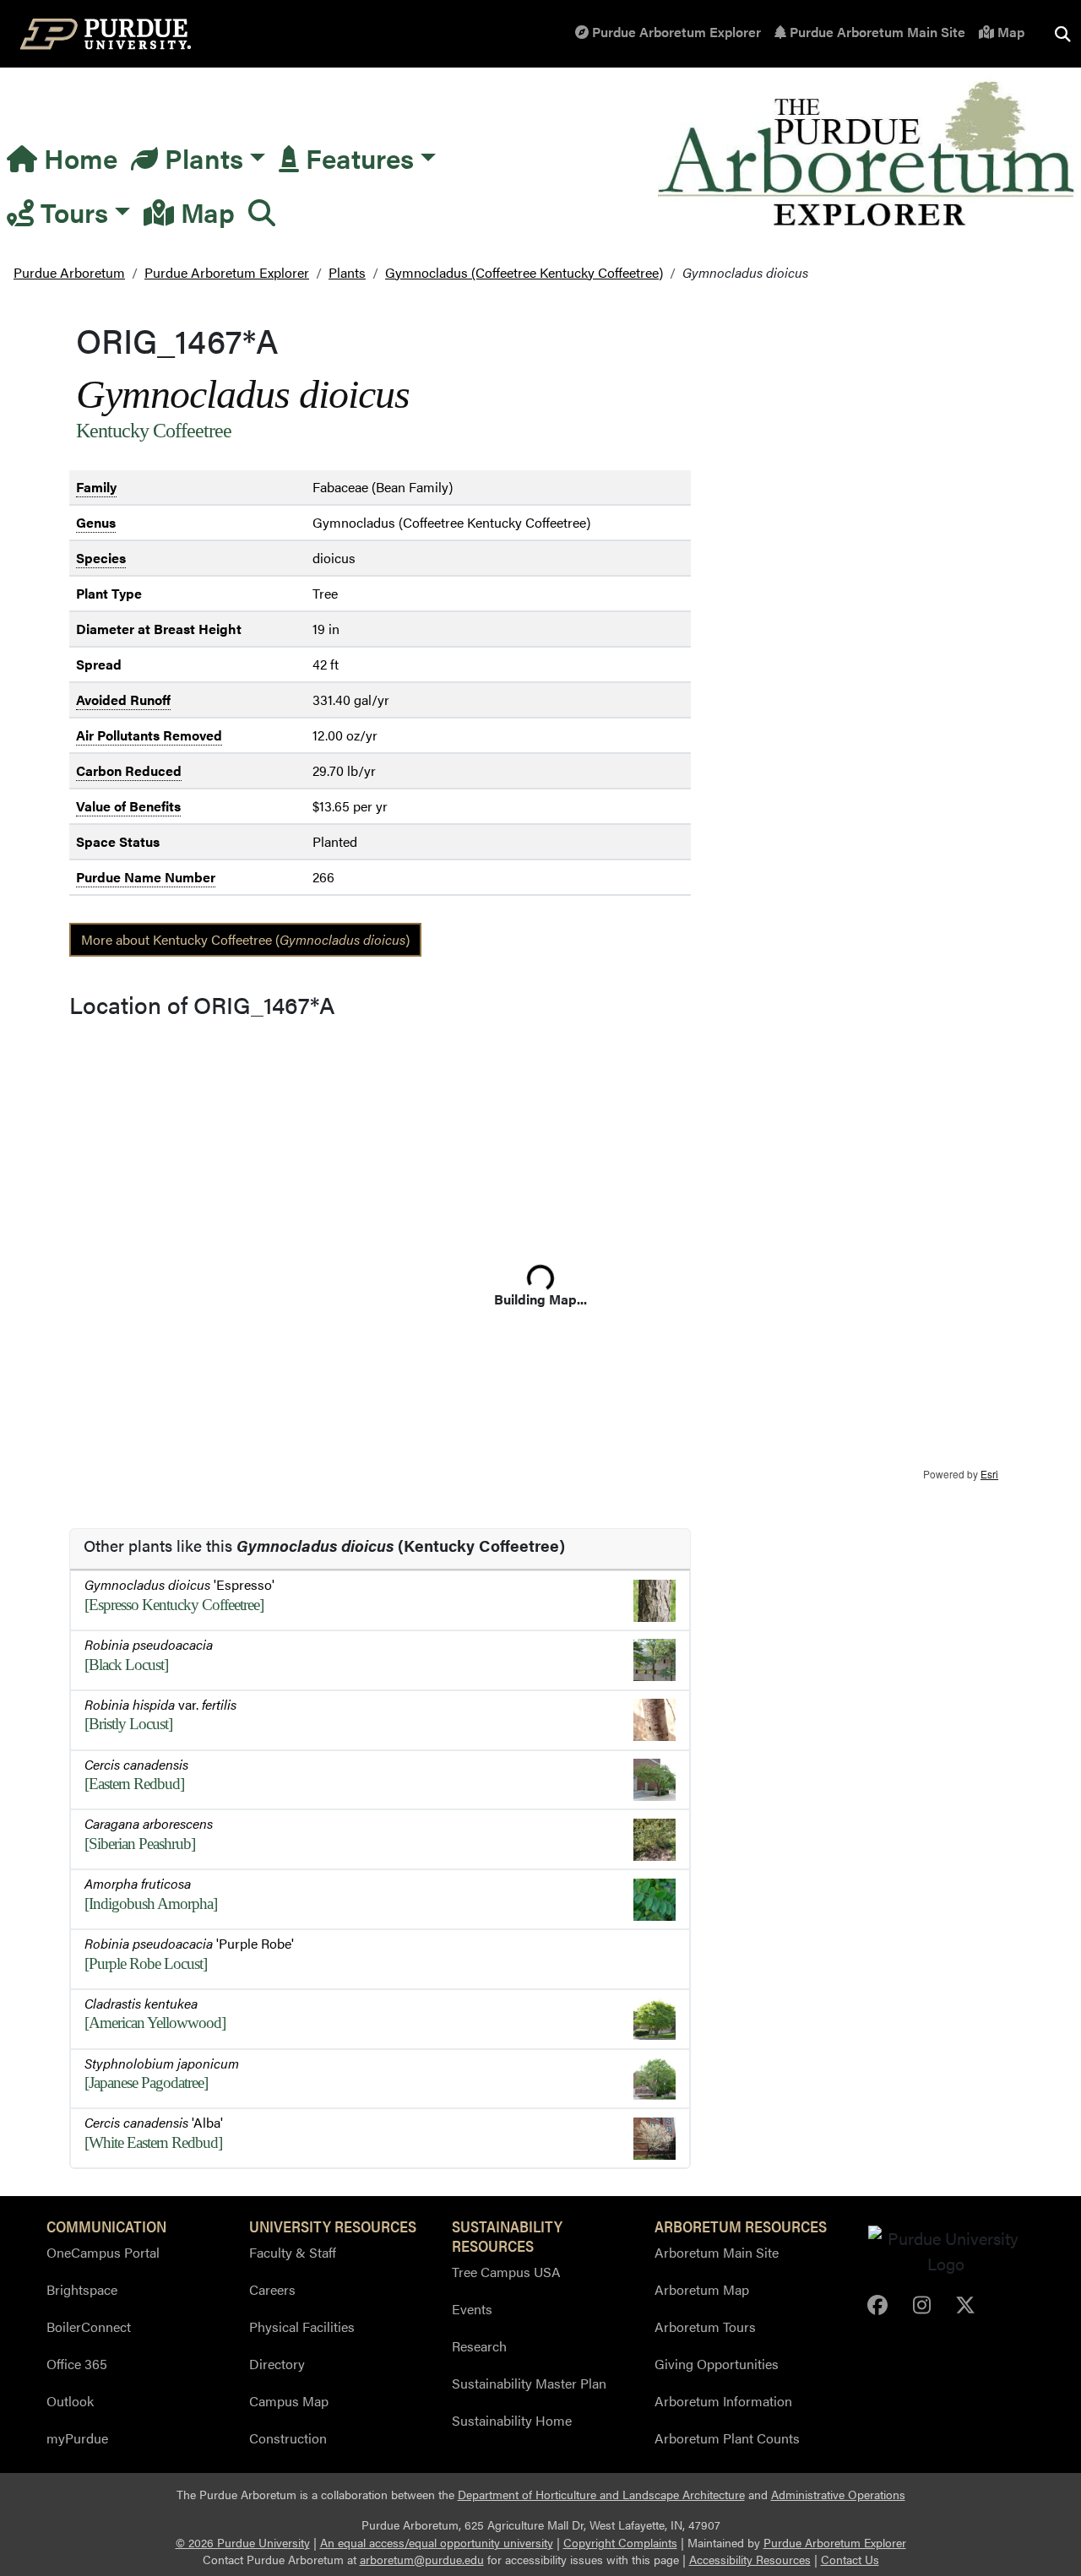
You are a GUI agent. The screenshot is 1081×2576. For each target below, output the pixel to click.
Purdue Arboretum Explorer (675, 32)
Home (77, 157)
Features (356, 157)
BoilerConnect (89, 2327)
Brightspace (82, 2289)
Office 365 (77, 2364)
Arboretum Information (723, 2401)
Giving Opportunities (717, 2364)
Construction (288, 2438)
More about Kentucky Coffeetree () (245, 939)
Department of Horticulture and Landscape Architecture (601, 2495)
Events (472, 2309)
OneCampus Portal (103, 2252)
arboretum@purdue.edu (422, 2560)
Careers (272, 2289)
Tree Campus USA (506, 2272)
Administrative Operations (838, 2495)
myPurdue (77, 2438)
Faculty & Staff (293, 2252)
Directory (277, 2364)
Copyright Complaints (620, 2543)
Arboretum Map (702, 2289)
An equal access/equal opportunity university (437, 2543)
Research (479, 2346)
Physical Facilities (302, 2327)
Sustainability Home (512, 2420)
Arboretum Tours (705, 2327)
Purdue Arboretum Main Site (876, 32)
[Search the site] (1062, 34)
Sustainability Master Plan (529, 2383)
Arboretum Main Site (717, 2252)
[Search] (262, 212)
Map (1009, 32)
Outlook (70, 2401)
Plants (201, 157)
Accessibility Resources (750, 2560)
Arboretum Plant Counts (727, 2438)
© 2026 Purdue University (243, 2543)
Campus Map (289, 2401)
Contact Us (850, 2560)
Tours (71, 212)
